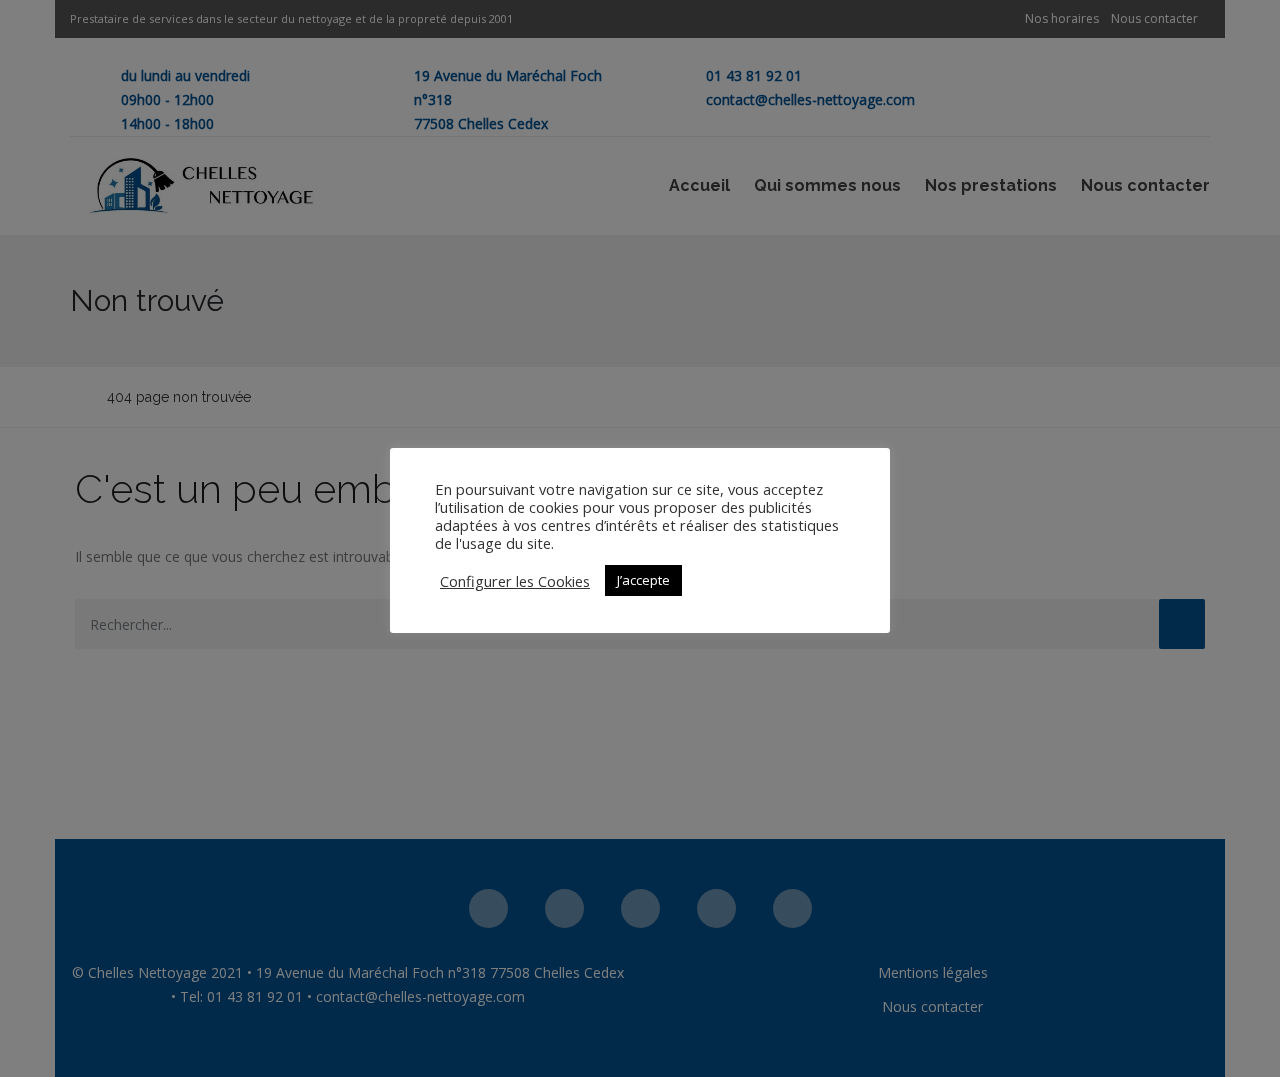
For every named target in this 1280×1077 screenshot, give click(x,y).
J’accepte (643, 580)
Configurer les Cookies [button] (515, 581)
